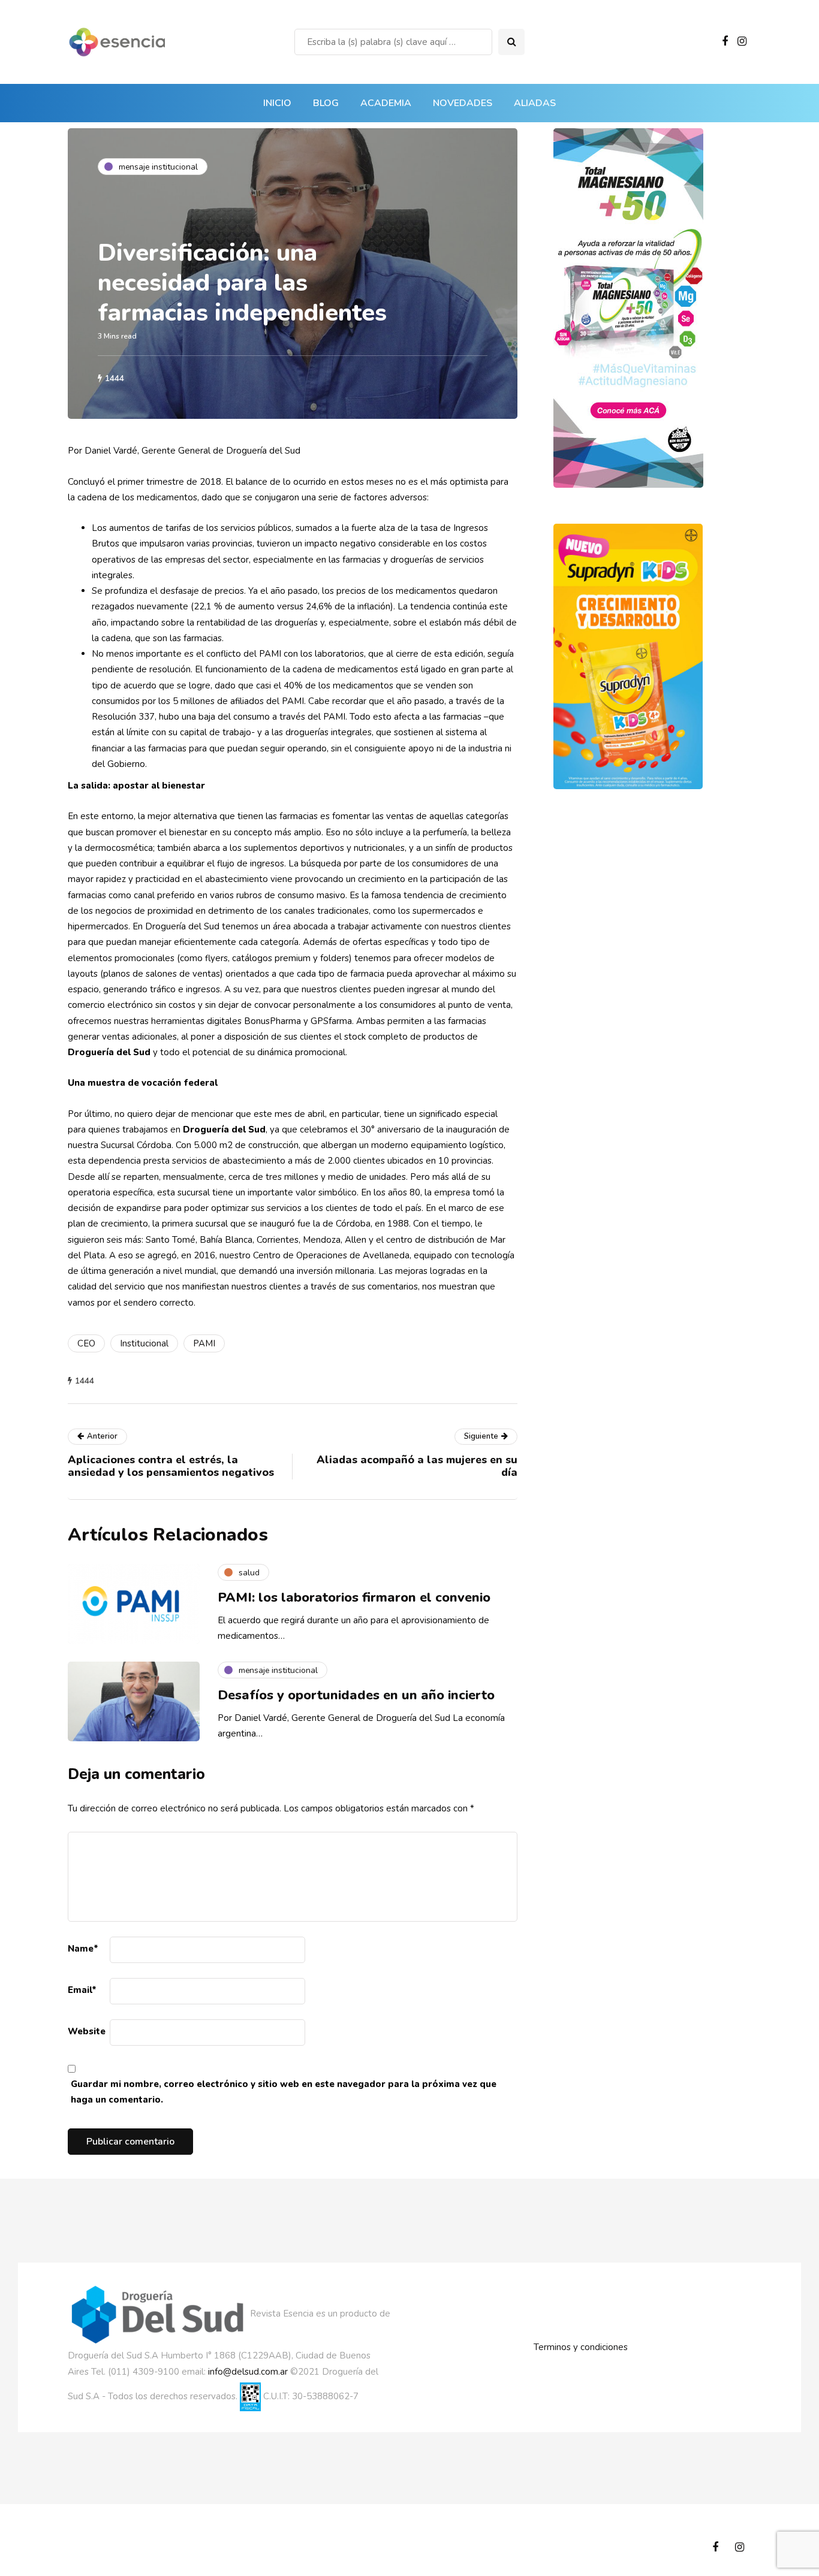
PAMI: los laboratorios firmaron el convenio (354, 1597)
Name (83, 1949)
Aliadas (535, 103)
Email (82, 1990)
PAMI (204, 1343)
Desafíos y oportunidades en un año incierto (356, 1695)
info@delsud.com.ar (248, 2372)
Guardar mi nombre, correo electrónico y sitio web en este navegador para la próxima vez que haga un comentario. (284, 2092)
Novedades (463, 103)
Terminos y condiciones (581, 2347)
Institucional (144, 1343)
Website (87, 2031)
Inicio (277, 103)
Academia (386, 103)
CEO (86, 1343)
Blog (326, 103)
